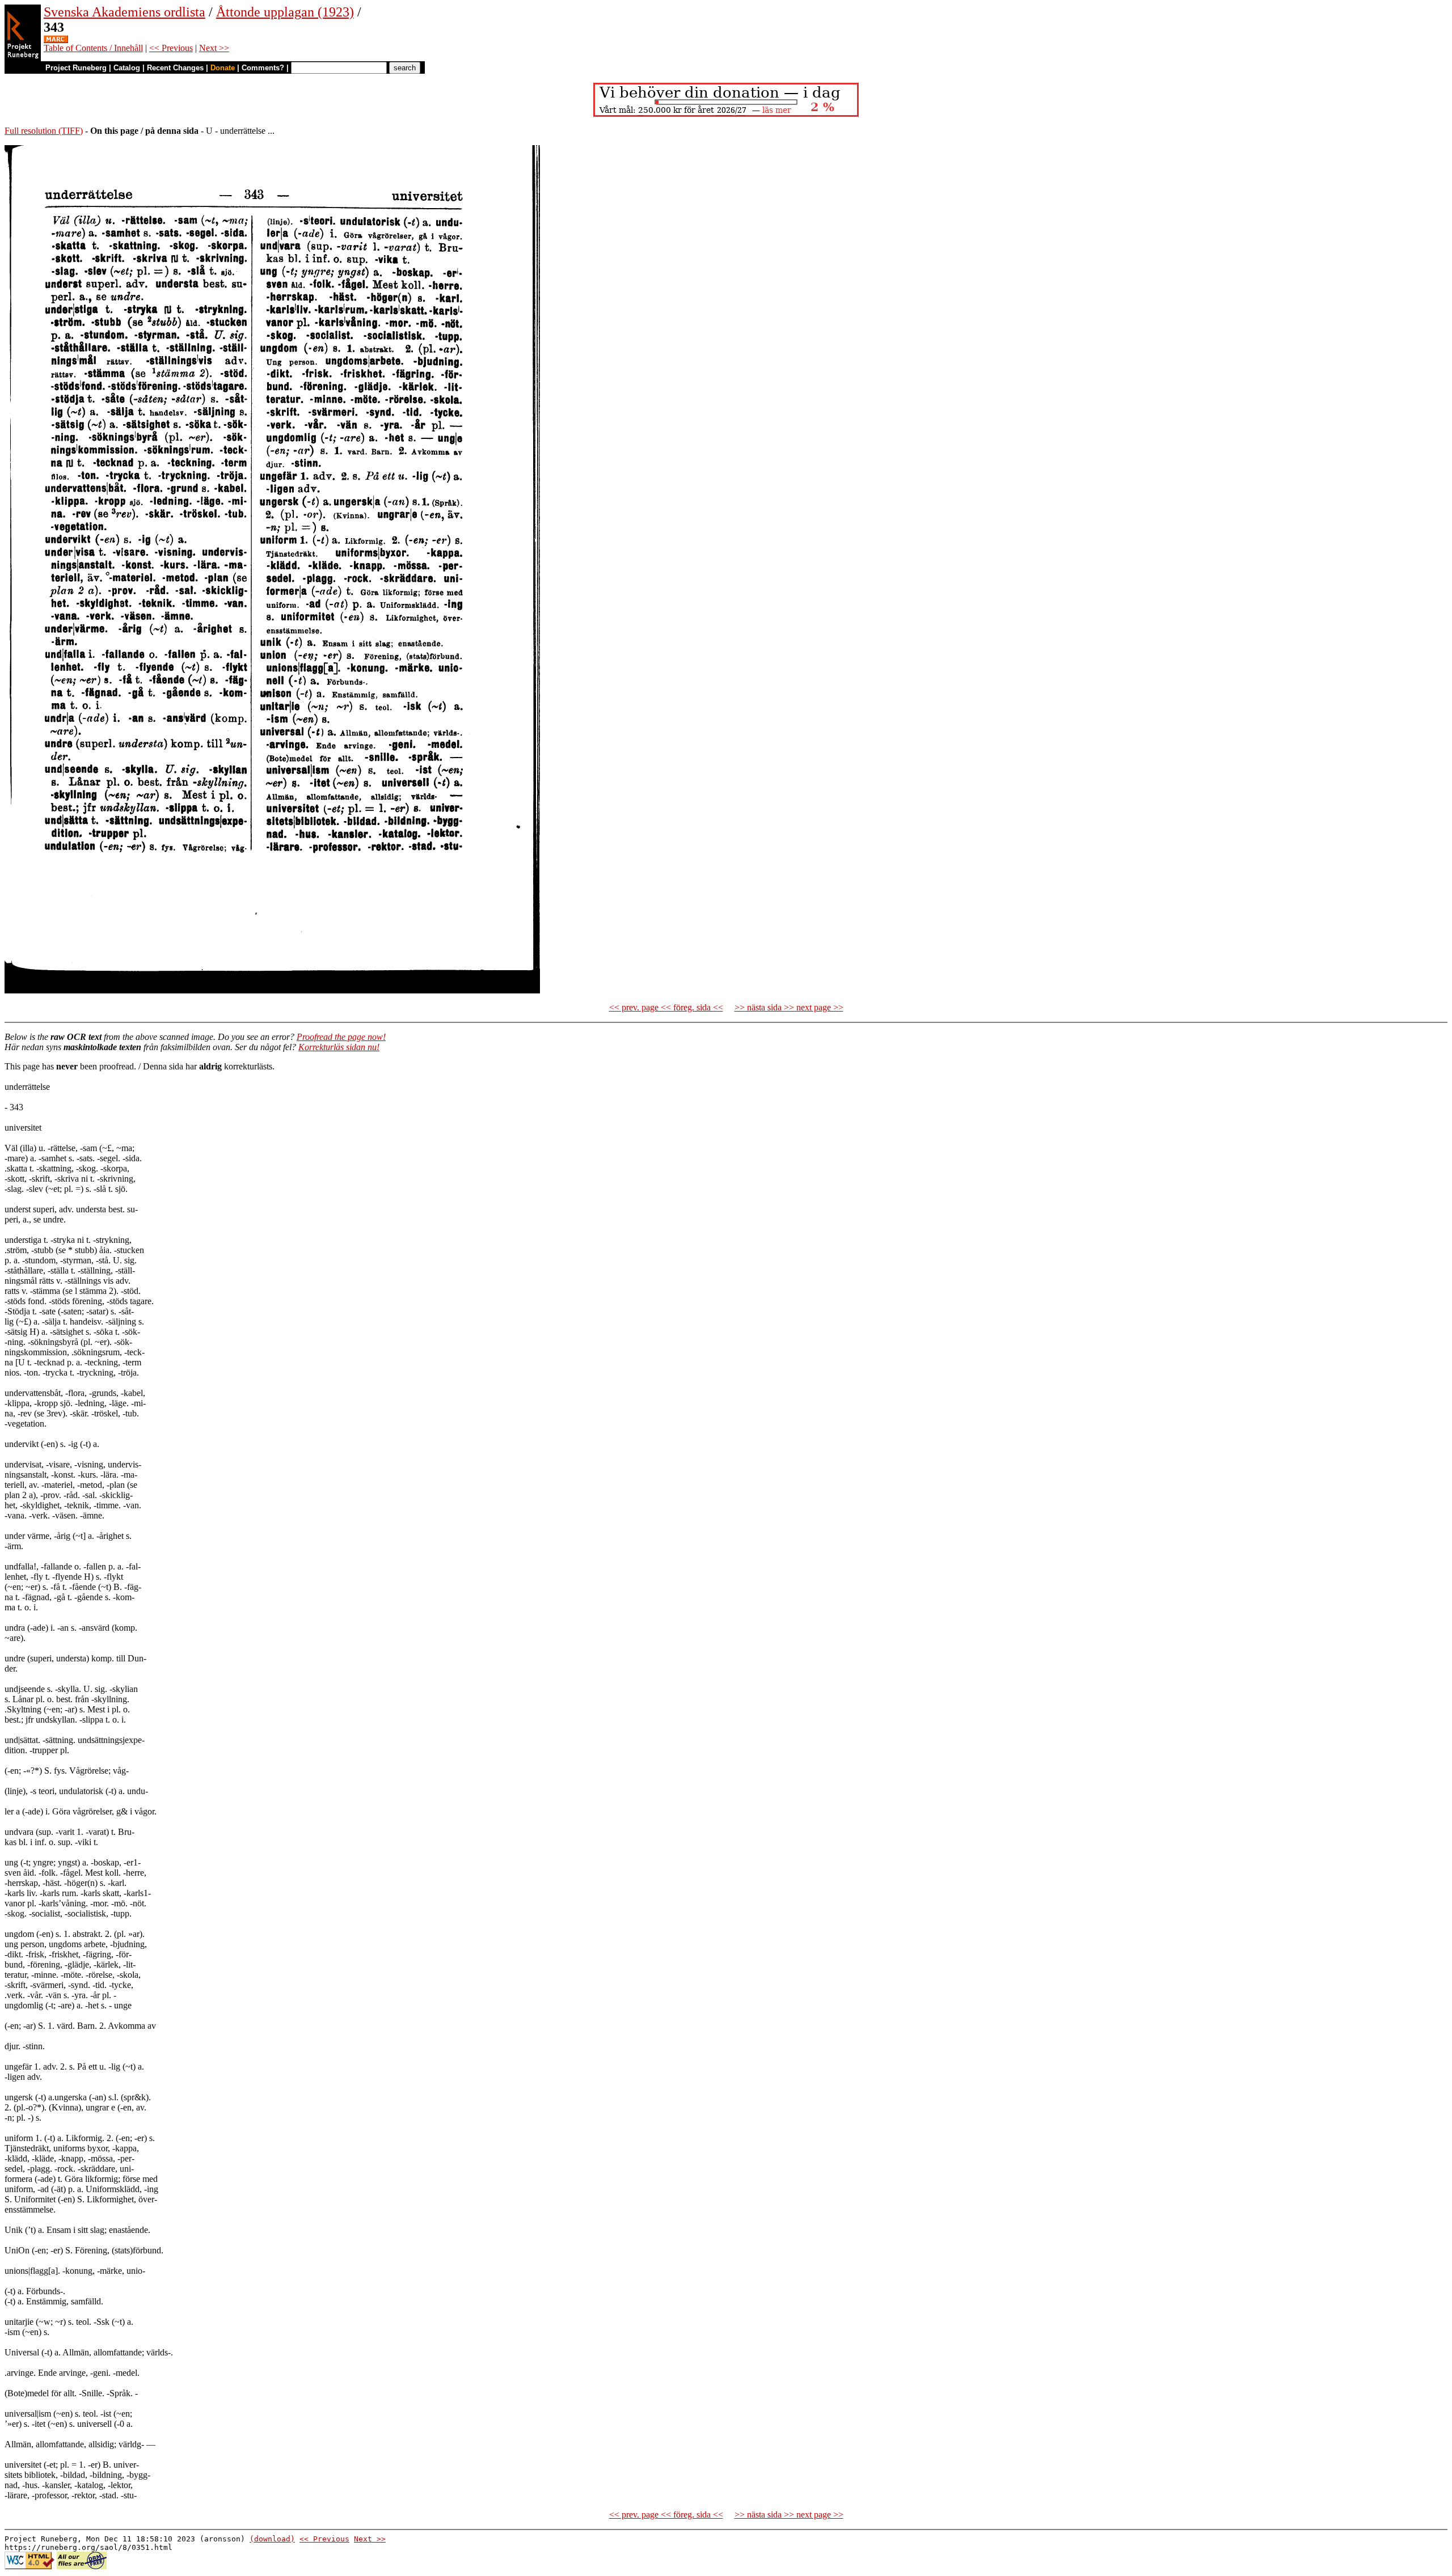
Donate (223, 68)
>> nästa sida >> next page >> (789, 1007)
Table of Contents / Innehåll (93, 48)
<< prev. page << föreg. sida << (666, 1007)
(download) (272, 2539)
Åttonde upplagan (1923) (285, 12)
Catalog (127, 68)
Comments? (263, 68)
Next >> (214, 48)
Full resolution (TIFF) (44, 131)
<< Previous (171, 48)
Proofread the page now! (341, 1037)
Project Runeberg (76, 68)
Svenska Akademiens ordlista (124, 12)
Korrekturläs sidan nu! (339, 1047)
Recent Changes (175, 68)
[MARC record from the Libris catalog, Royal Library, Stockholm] (56, 40)
